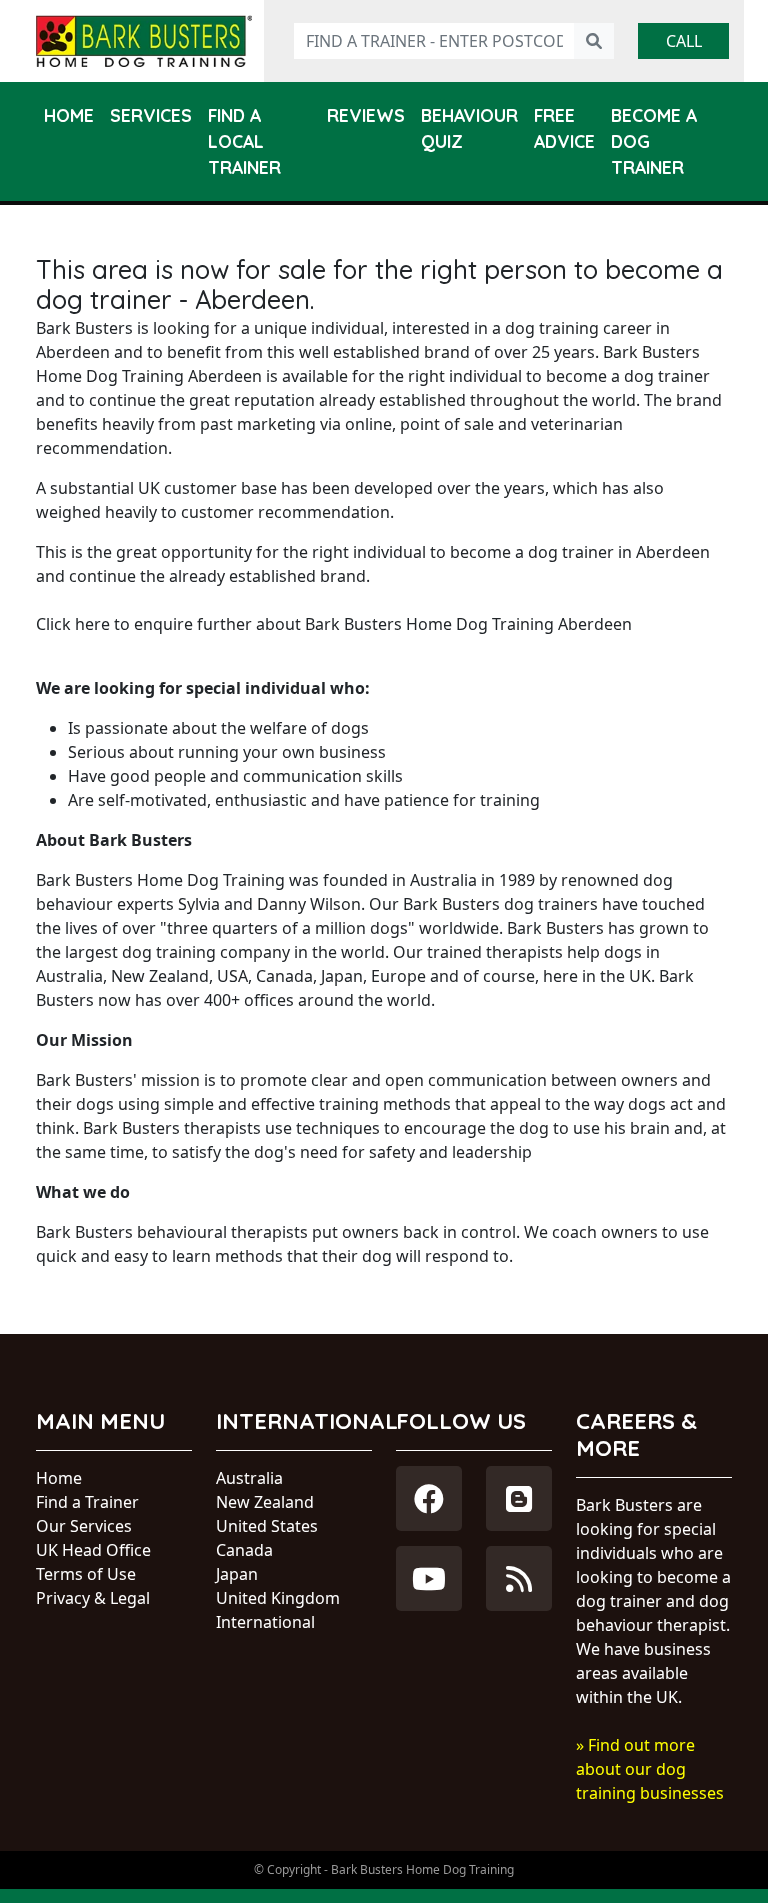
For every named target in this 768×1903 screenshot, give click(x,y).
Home (69, 115)
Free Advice (564, 128)
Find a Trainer (87, 1502)
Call (684, 41)
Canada (244, 1550)
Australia (249, 1478)
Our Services (84, 1526)
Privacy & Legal (93, 1598)
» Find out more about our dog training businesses (650, 1769)
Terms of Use (86, 1574)
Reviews (366, 115)
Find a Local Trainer (244, 141)
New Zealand (265, 1502)
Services (151, 115)
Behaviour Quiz (469, 128)
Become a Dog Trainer (654, 141)
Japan (237, 1574)
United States (267, 1526)
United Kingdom (278, 1598)
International (265, 1622)
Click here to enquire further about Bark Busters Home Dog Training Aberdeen (334, 624)
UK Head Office (93, 1550)
